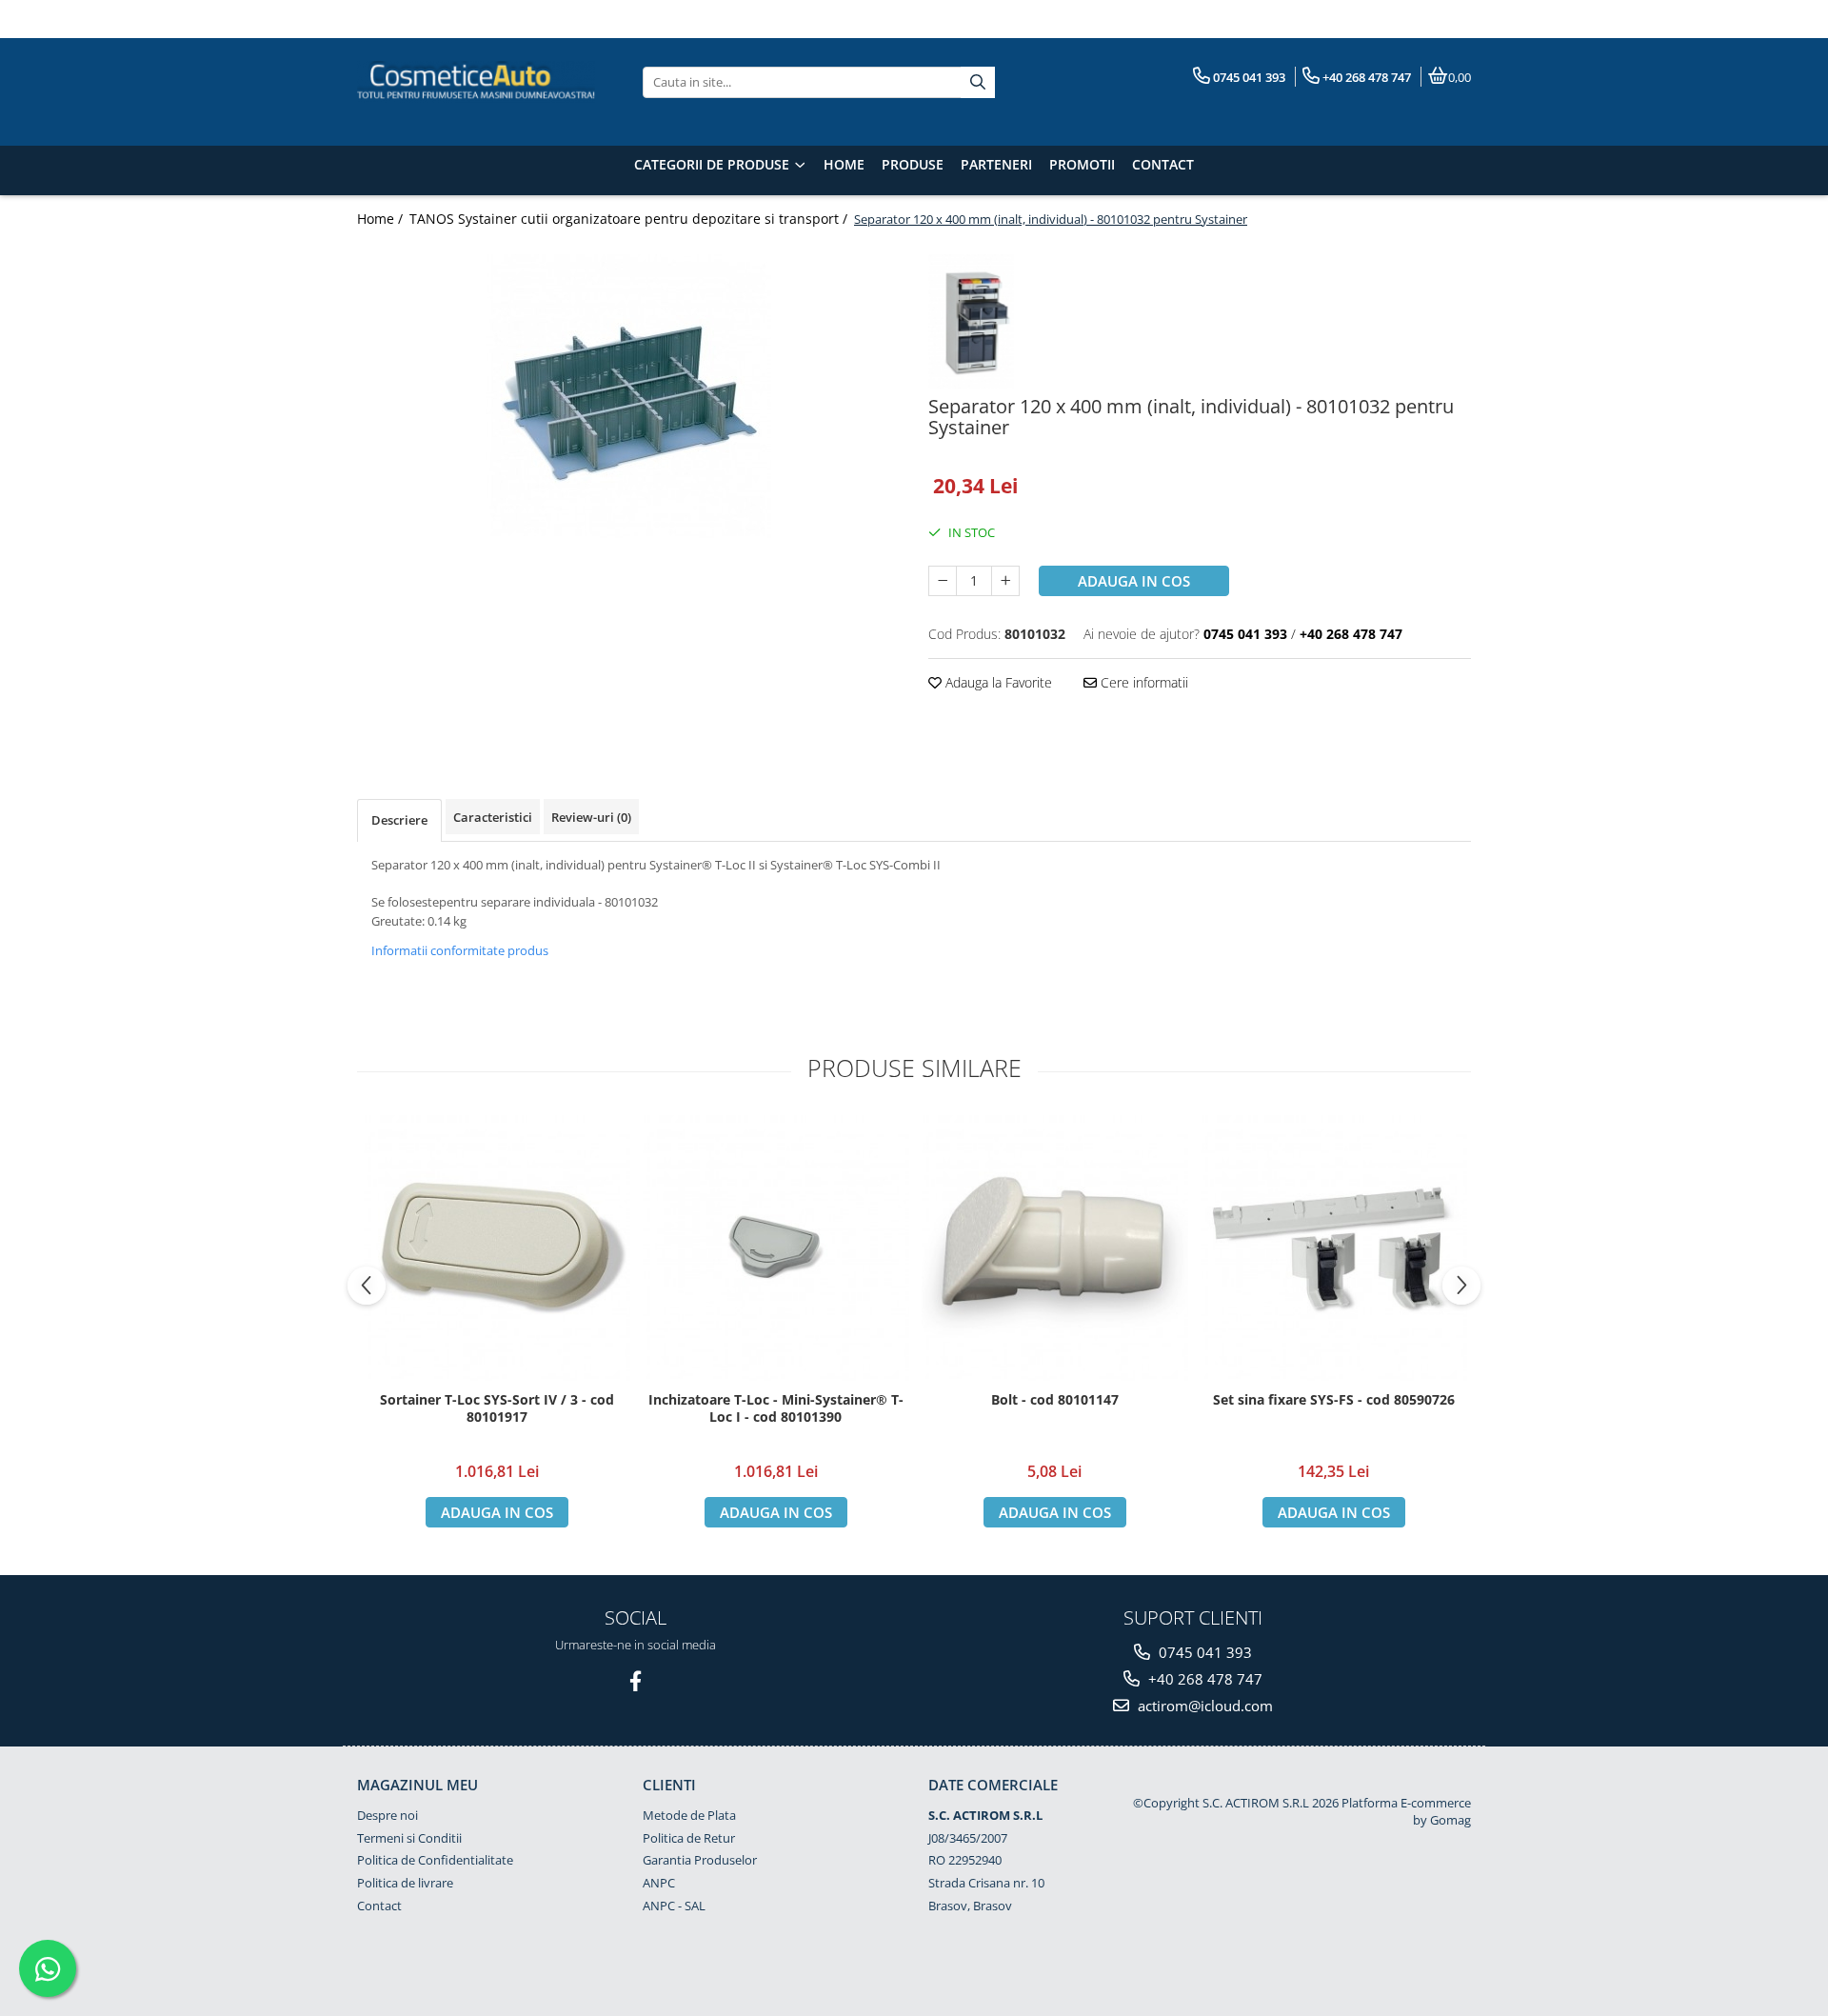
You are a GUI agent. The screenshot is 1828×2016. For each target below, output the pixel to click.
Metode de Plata (689, 1815)
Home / (382, 219)
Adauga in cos (1134, 581)
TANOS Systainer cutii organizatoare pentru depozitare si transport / (630, 219)
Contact (1163, 164)
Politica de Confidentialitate (435, 1860)
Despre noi (387, 1815)
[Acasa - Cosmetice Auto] (476, 82)
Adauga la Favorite (997, 682)
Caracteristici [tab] (493, 817)
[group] (628, 397)
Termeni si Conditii (409, 1838)
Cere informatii (1142, 682)
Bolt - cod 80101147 (1055, 1400)
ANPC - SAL (674, 1906)
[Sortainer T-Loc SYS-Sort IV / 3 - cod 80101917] (497, 1248)
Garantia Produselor (700, 1860)
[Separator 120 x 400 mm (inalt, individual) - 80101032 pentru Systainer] (628, 397)
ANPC (659, 1883)
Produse (913, 164)
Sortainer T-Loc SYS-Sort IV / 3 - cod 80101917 (497, 1408)
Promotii (1082, 164)
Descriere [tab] (399, 820)
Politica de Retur (689, 1838)
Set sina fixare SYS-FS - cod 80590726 (1334, 1400)
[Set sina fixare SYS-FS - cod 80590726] (1333, 1248)
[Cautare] (978, 82)
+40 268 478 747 (1203, 1679)
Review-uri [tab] (591, 817)
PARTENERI (996, 164)
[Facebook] (636, 1681)
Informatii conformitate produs (460, 950)
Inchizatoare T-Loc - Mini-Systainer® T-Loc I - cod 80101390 (776, 1408)
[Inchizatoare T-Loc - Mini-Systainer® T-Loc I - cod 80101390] (775, 1248)
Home (844, 164)
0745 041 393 (1203, 1652)
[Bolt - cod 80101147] (1054, 1248)
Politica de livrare (405, 1883)
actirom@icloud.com (1203, 1706)
